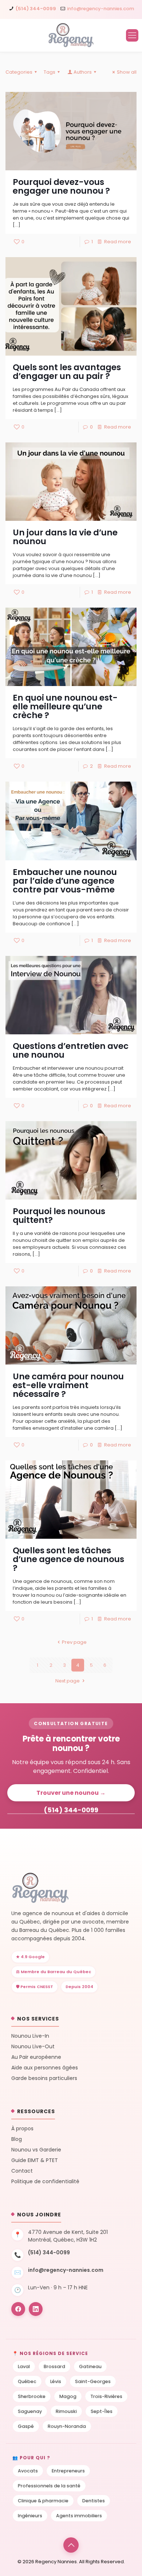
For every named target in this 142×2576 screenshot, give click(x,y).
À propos (22, 2129)
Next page (68, 1681)
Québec (27, 2381)
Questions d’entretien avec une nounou (71, 1050)
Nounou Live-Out (33, 2047)
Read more (118, 242)
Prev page (74, 1642)
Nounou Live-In (30, 2036)
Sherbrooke (32, 2396)
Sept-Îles (102, 2411)
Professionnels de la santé (49, 2486)
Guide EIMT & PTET (35, 2160)
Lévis (56, 2381)
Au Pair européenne (36, 2057)
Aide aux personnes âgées (45, 2068)
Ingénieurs (30, 2516)
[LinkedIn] (36, 2309)
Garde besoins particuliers (44, 2078)
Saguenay (30, 2411)
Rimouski (66, 2411)
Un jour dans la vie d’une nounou (65, 537)
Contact (22, 2171)
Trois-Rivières (106, 2396)
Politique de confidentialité (45, 2182)
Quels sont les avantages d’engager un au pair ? (67, 372)
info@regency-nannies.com (100, 9)
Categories (19, 72)
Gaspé (26, 2426)
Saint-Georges (93, 2381)
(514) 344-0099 (36, 9)
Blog (17, 2139)
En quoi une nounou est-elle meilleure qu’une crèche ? (65, 706)
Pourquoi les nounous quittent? (59, 1216)
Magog (68, 2396)
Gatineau (90, 2366)
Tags (50, 72)
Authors (83, 72)
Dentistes (94, 2501)
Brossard (54, 2366)
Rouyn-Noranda (67, 2426)
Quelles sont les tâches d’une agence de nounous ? (68, 1559)
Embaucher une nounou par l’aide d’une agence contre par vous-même (65, 881)
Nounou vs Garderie (36, 2150)
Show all (127, 72)
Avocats (28, 2471)
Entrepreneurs (68, 2471)
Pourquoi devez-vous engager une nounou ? (61, 186)
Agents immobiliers (79, 2516)
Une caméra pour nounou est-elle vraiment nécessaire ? (68, 1385)
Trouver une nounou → (71, 1793)
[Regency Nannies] (71, 35)
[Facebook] (18, 2309)
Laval (24, 2366)
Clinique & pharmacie (43, 2501)
